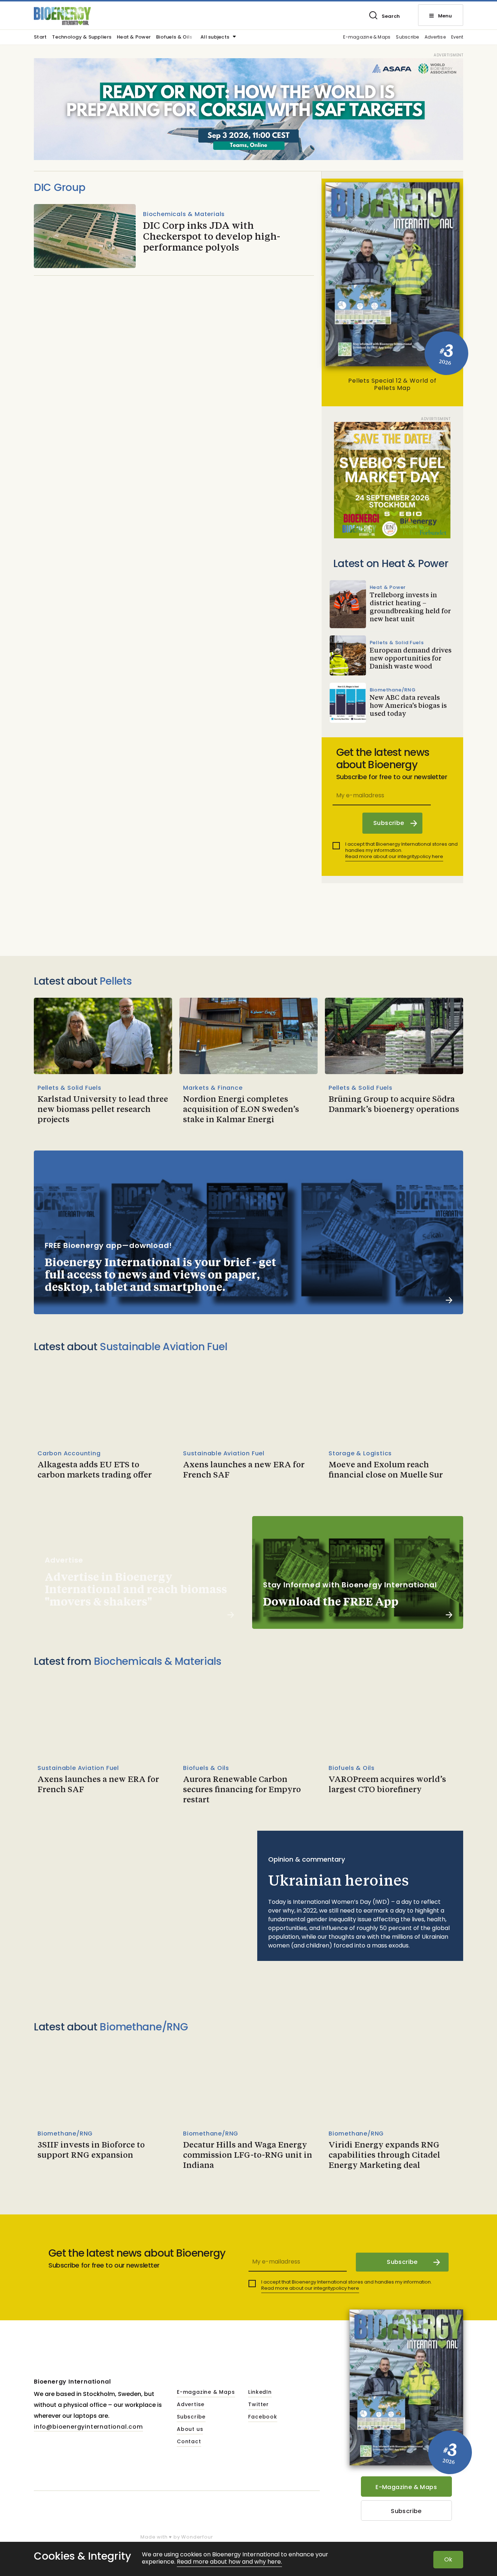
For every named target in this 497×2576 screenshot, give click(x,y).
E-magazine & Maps (367, 37)
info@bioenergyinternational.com (88, 2427)
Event (457, 37)
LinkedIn (260, 2392)
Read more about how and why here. (229, 2562)
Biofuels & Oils (174, 37)
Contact (189, 2442)
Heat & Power (134, 37)
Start (40, 37)
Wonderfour (197, 2537)
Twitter (259, 2405)
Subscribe (407, 37)
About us (190, 2429)
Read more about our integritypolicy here (394, 856)
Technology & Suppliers (82, 37)
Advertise (435, 37)
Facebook (263, 2417)
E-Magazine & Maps (406, 2487)
